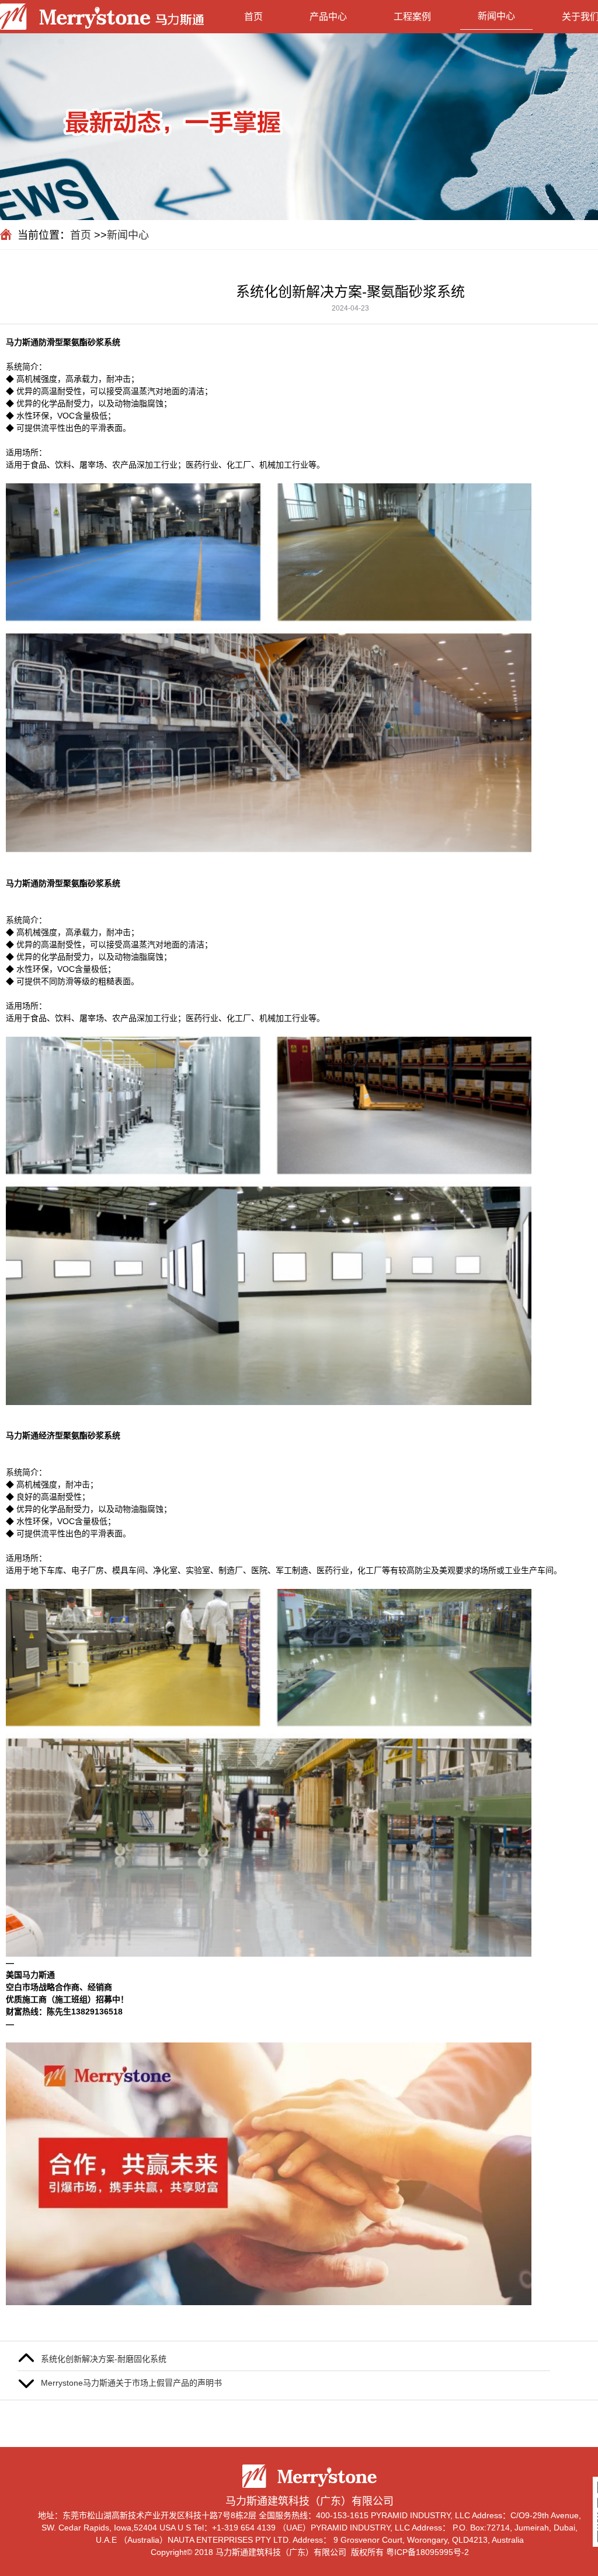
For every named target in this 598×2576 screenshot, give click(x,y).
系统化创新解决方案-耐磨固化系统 (104, 2359)
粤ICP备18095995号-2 (427, 2552)
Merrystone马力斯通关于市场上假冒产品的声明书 (131, 2383)
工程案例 (412, 17)
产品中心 (328, 17)
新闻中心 (496, 16)
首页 (253, 17)
